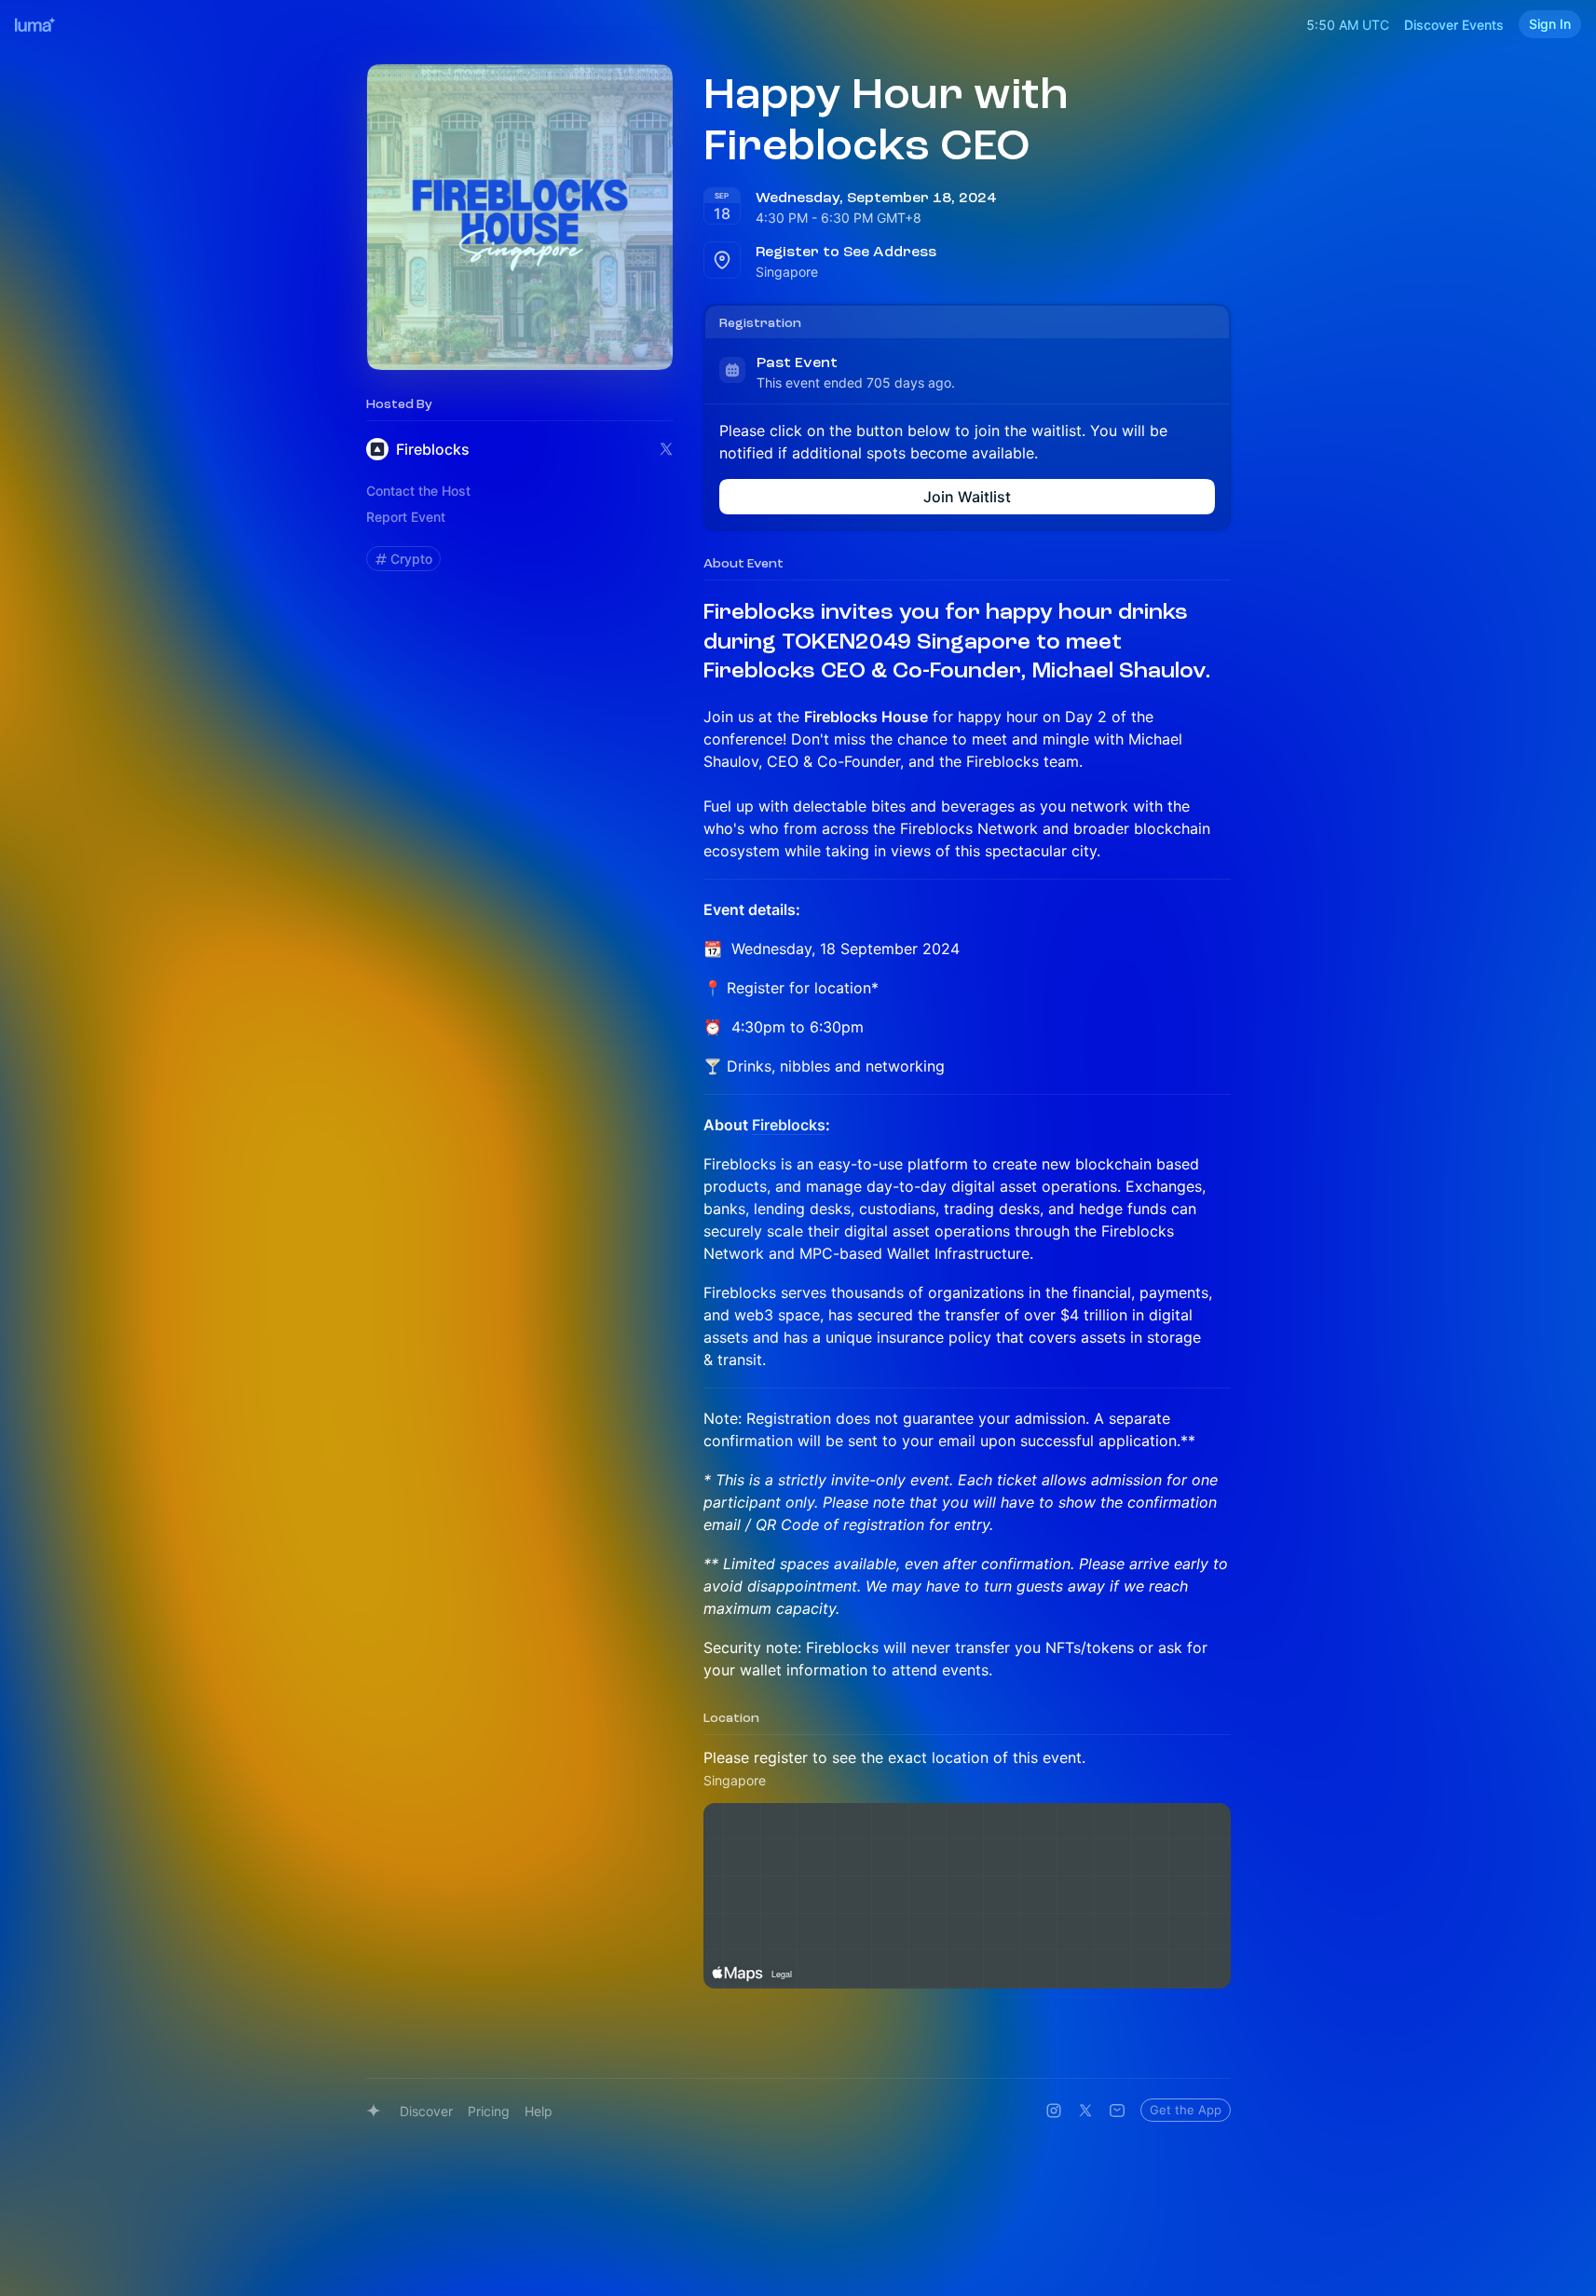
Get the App (1186, 2110)
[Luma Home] (35, 24)
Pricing (489, 2111)
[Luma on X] (1085, 2111)
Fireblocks (789, 1125)
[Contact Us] (1117, 2111)
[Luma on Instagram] (1054, 2111)
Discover (426, 2111)
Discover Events (1454, 25)
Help (539, 2111)
